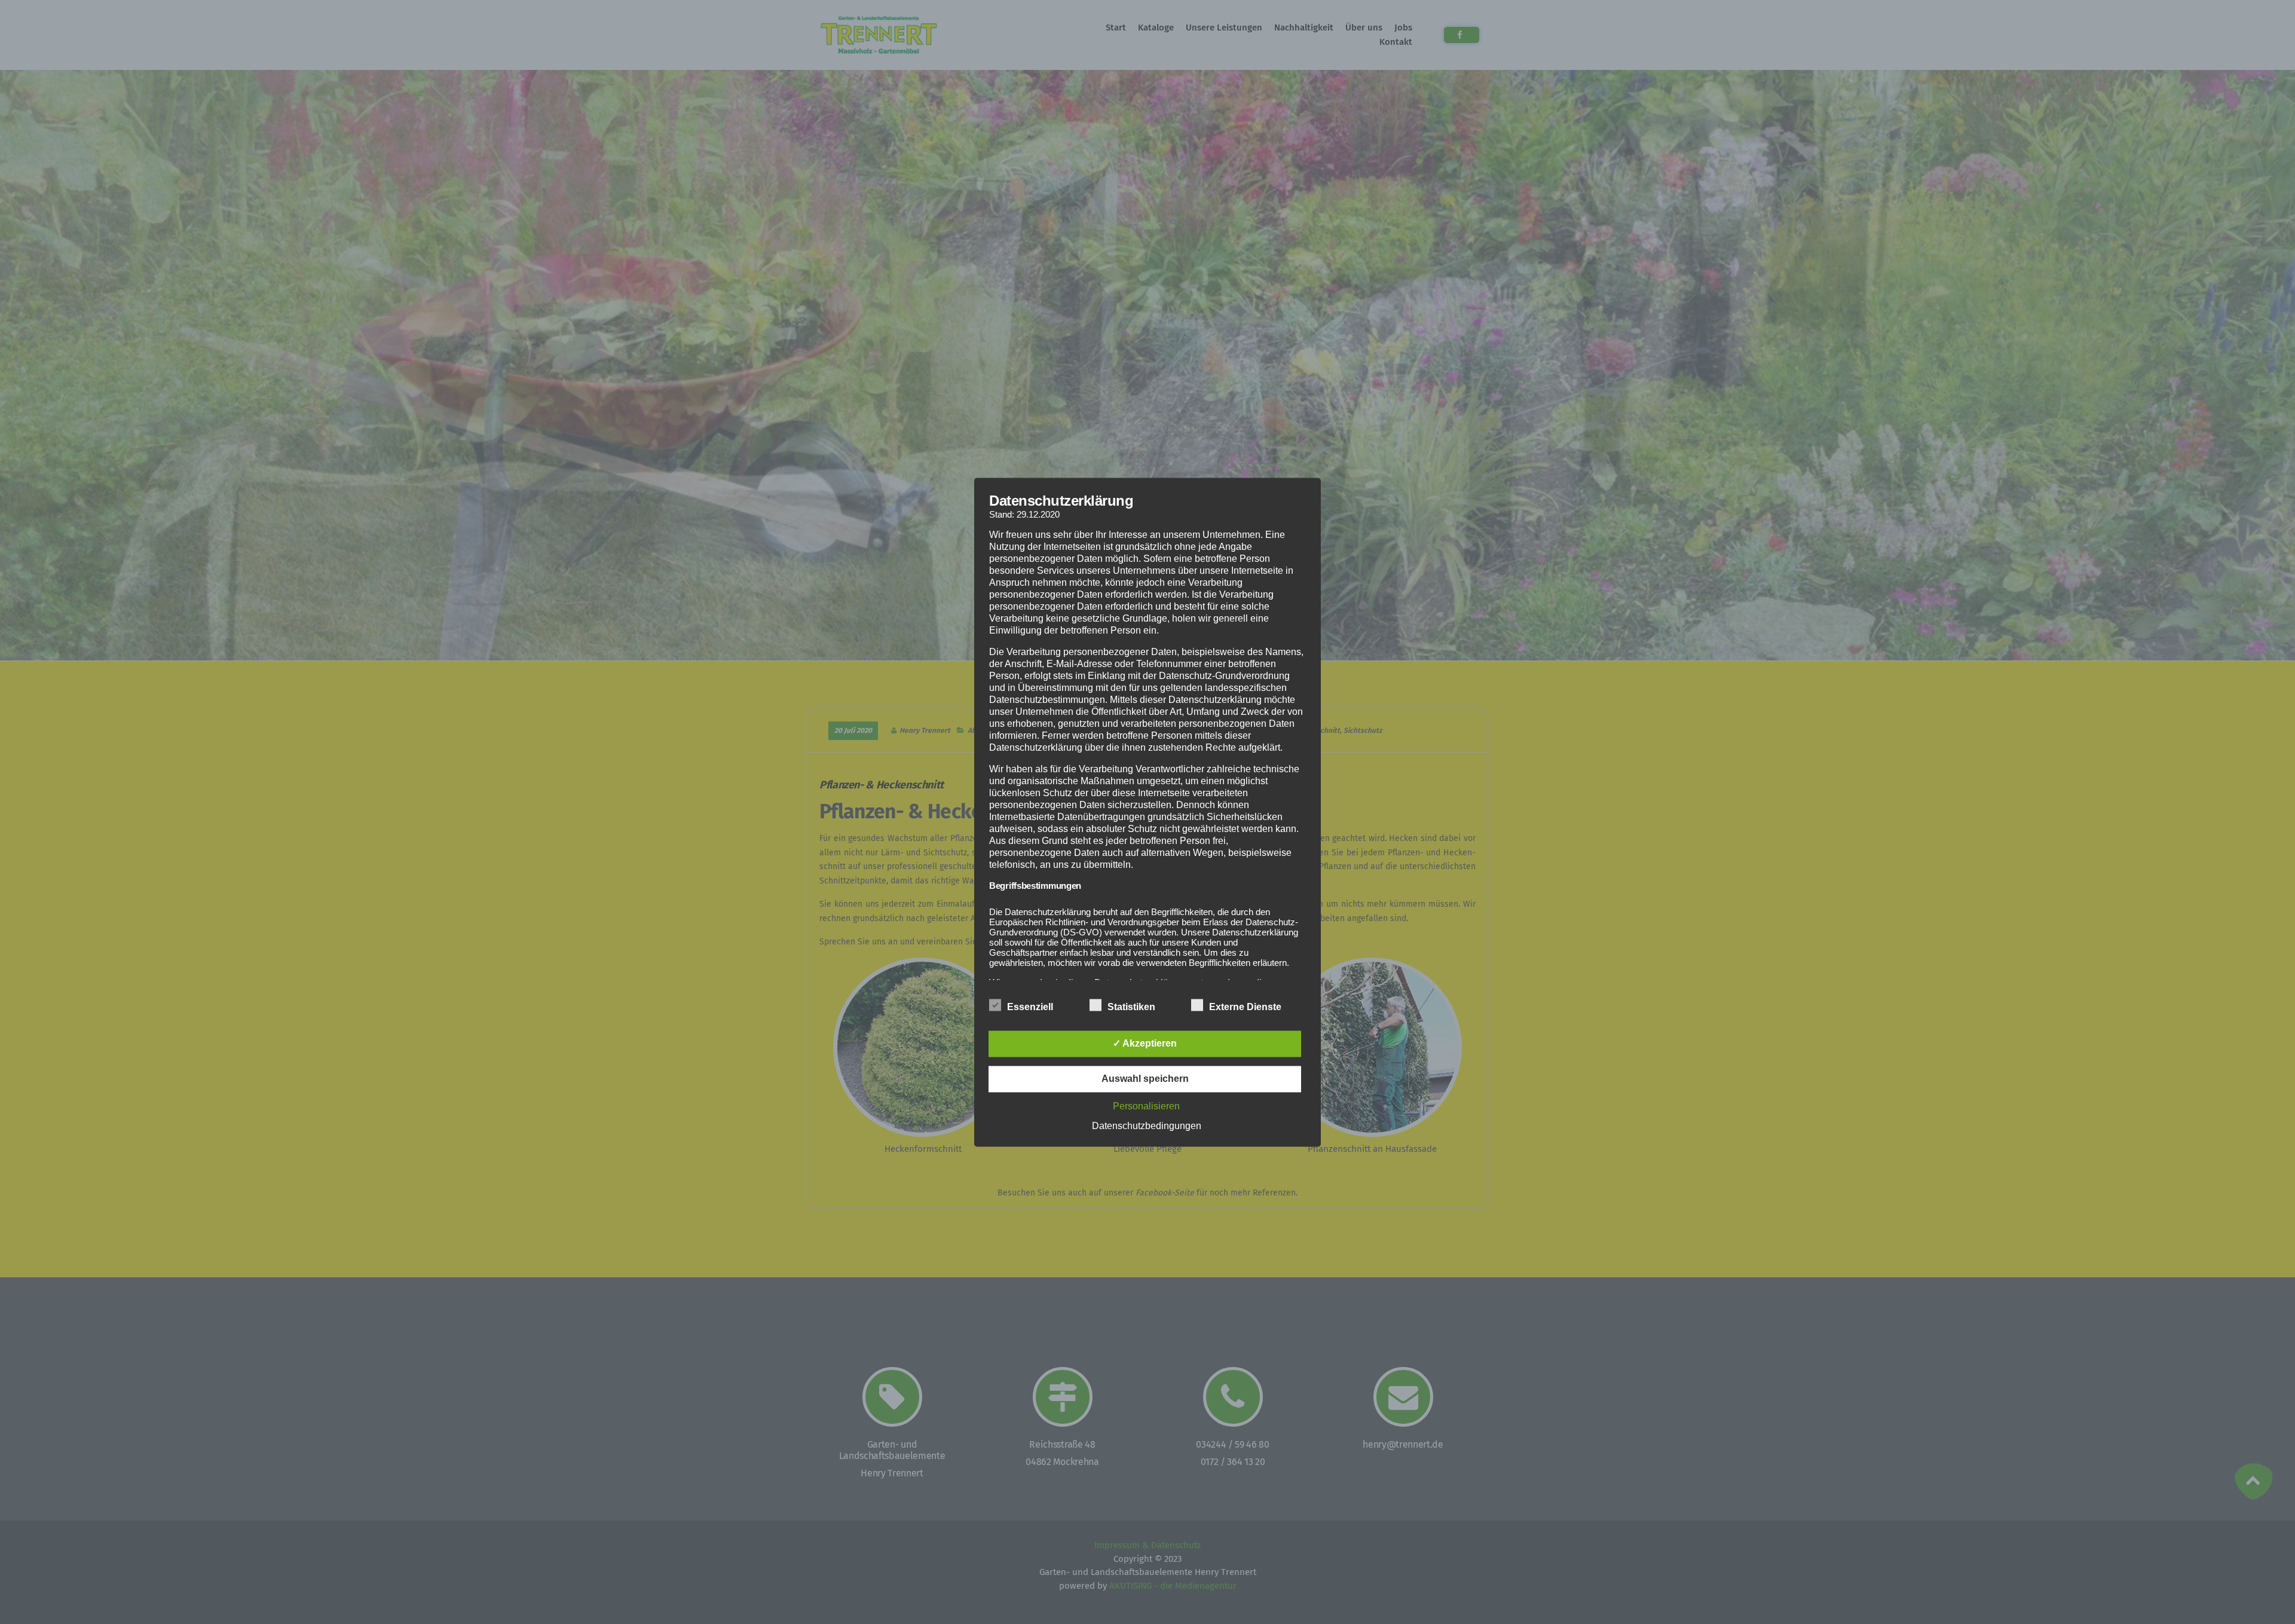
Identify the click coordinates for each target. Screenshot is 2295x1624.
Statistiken (1131, 1007)
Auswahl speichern (1145, 1079)
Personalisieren (1146, 1106)
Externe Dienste (1245, 1007)
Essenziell (1030, 1007)
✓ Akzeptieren (1145, 1043)
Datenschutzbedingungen (1147, 1126)
